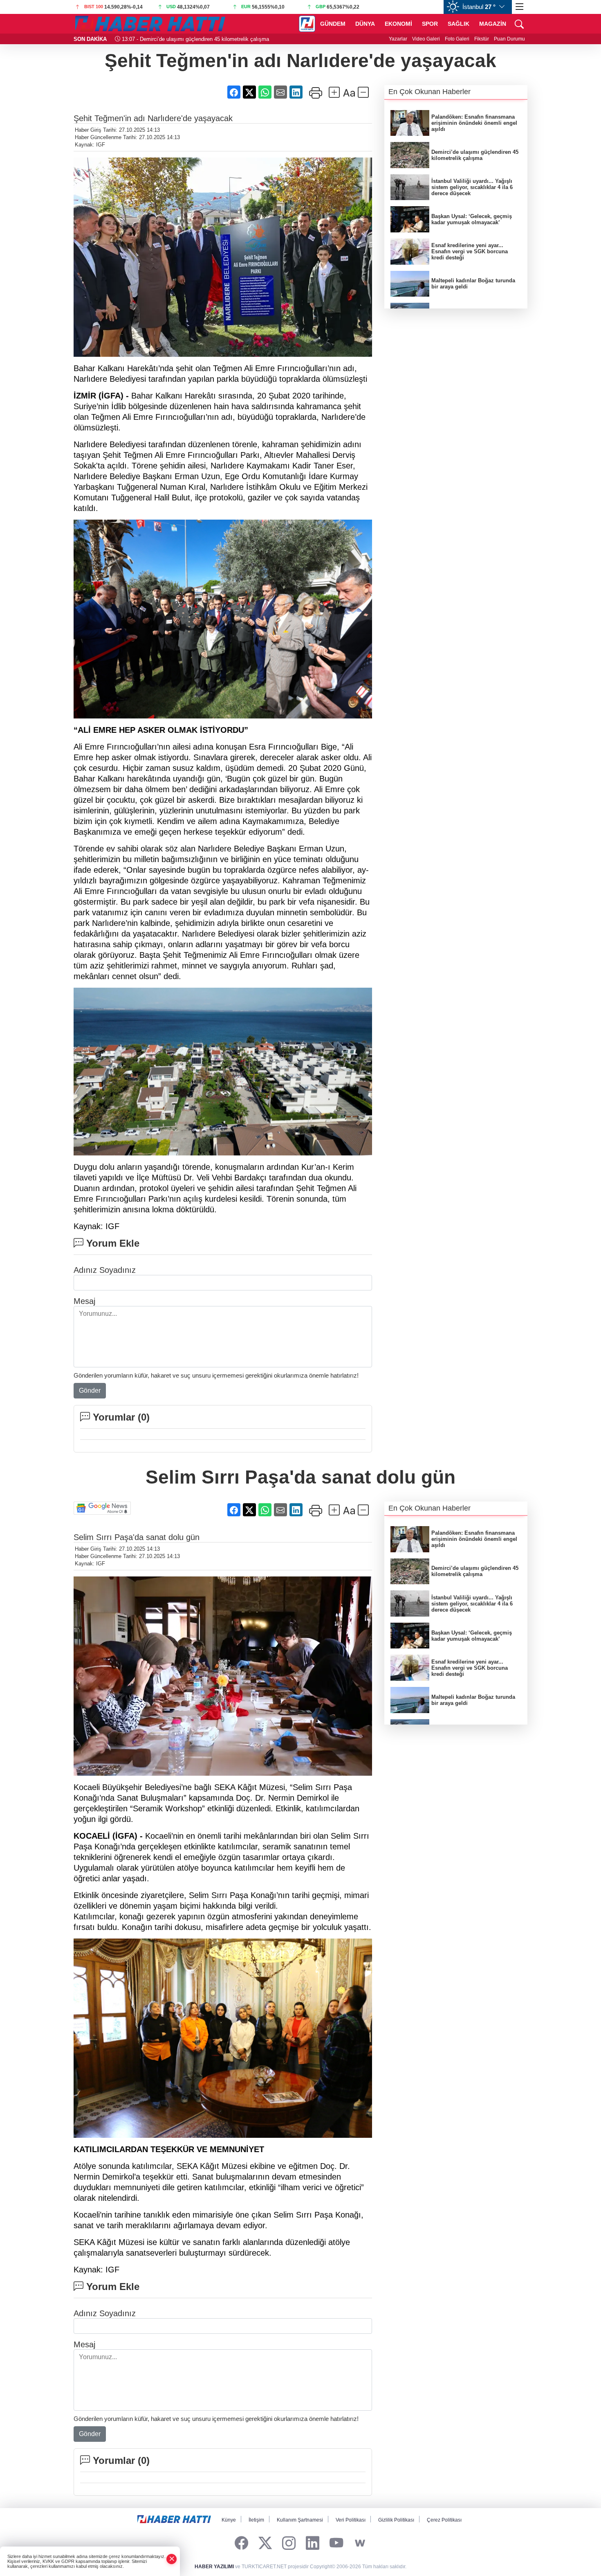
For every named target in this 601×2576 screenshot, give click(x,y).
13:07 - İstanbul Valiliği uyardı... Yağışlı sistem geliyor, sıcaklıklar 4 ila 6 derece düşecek (226, 39)
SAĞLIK (459, 24)
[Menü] (520, 7)
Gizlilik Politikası (396, 2520)
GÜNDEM (333, 24)
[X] (265, 2543)
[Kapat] (172, 2559)
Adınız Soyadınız (105, 1270)
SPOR (430, 24)
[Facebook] (241, 2543)
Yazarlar (398, 39)
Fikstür (482, 39)
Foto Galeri (457, 39)
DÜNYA (365, 24)
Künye (229, 2520)
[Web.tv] (360, 2543)
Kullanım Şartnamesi (300, 2520)
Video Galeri (426, 39)
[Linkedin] (313, 2543)
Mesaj (84, 1301)
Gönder (90, 1390)
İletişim (256, 2520)
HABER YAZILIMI (214, 2567)
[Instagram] (289, 2543)
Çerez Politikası (444, 2520)
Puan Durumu (509, 39)
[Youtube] (336, 2543)
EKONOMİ (398, 24)
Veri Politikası (351, 2520)
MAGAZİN (493, 24)
